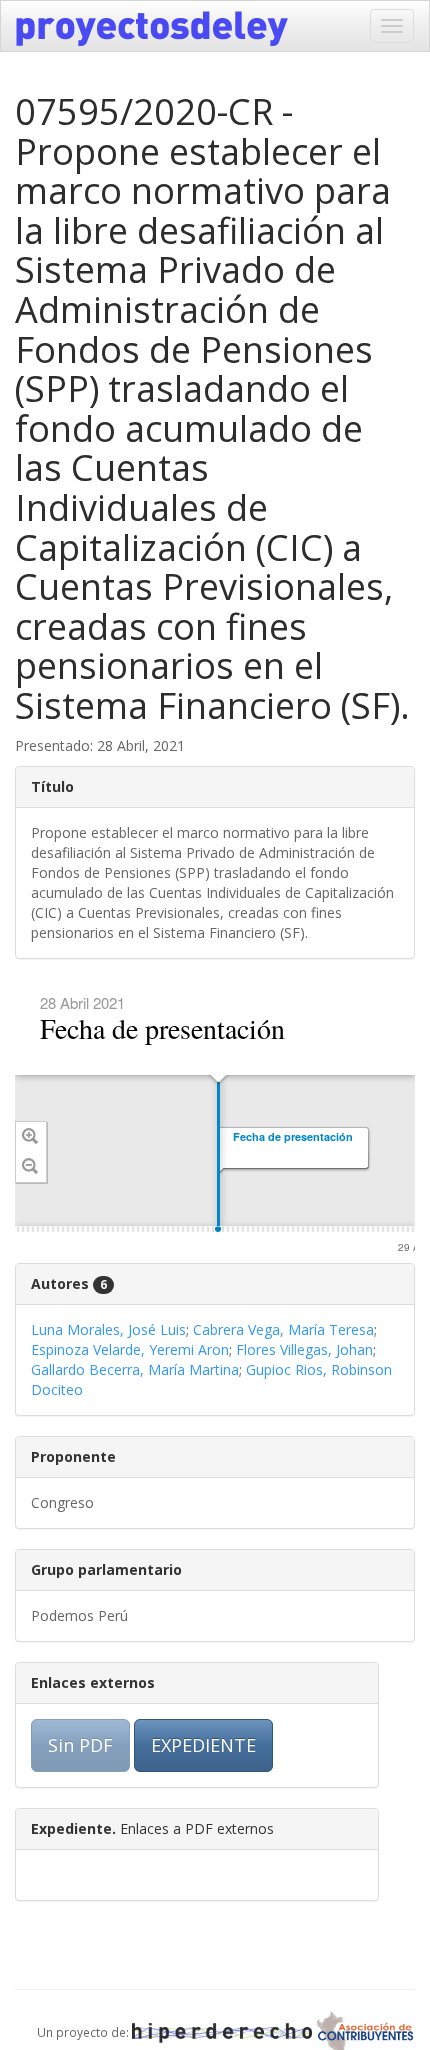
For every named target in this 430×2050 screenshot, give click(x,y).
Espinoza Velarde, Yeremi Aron (130, 1349)
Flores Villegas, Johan (304, 1349)
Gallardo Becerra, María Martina (135, 1369)
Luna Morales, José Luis (108, 1329)
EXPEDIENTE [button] (203, 1745)
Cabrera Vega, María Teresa (283, 1329)
